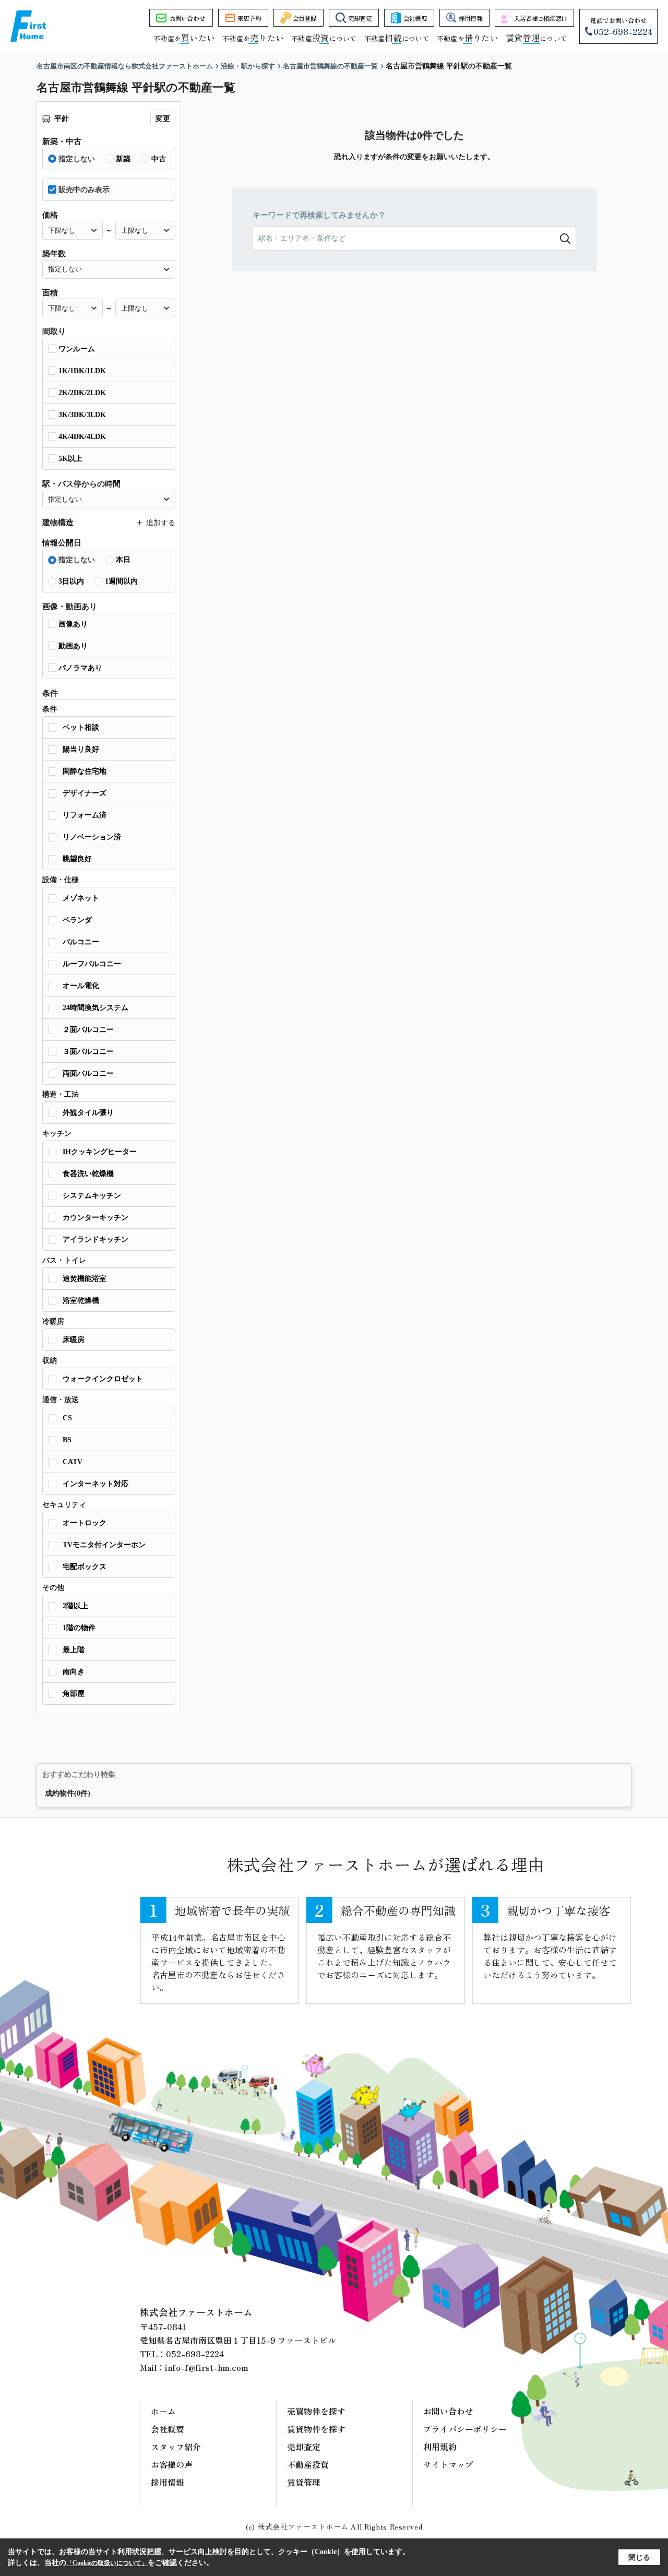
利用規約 (440, 2447)
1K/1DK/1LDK (82, 371)
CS (67, 1418)
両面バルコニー (88, 1073)
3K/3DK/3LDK (82, 415)
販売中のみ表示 (84, 190)
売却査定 (360, 18)
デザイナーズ (85, 793)
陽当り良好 (81, 749)
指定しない (77, 159)
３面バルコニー (88, 1052)
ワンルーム (77, 349)
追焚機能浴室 (85, 1279)
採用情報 (470, 18)
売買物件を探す (316, 2411)
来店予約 (249, 18)
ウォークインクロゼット (103, 1379)
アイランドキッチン (96, 1239)
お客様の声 (172, 2464)
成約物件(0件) (68, 1793)
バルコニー (81, 942)
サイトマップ (448, 2464)
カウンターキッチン (96, 1218)
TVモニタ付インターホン (104, 1545)
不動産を (184, 38)
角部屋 (74, 1694)
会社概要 (415, 18)
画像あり (73, 624)
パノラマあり (80, 668)
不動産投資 (308, 2464)
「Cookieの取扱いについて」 (107, 2563)
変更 (163, 119)
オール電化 (81, 986)
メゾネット (81, 898)
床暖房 (74, 1340)
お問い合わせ (187, 18)
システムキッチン (92, 1196)
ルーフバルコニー (92, 964)
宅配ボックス (85, 1567)
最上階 (74, 1650)
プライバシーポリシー (465, 2429)
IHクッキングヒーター (100, 1152)
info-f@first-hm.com (207, 2367)
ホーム (163, 2411)
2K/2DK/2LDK (82, 393)
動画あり (73, 646)
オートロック (85, 1523)
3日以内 (71, 581)
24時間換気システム (96, 1008)
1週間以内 (121, 581)
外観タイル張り (88, 1113)
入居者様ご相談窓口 (541, 18)
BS (67, 1440)
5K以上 (70, 459)
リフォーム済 (85, 815)
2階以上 (75, 1606)
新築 (123, 159)
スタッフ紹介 (176, 2447)
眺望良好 (77, 859)
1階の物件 (79, 1628)
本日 (123, 560)
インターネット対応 (96, 1484)
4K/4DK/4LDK (82, 437)
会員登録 (305, 18)
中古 (159, 159)
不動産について (324, 38)
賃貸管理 (304, 2482)
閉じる (639, 2557)
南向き (74, 1672)
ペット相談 (81, 727)
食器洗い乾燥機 (88, 1174)
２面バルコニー (88, 1030)
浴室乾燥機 (81, 1301)
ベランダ (77, 920)
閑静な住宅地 (85, 771)
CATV (73, 1462)
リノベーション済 (92, 837)
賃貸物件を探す (316, 2429)
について (536, 38)
